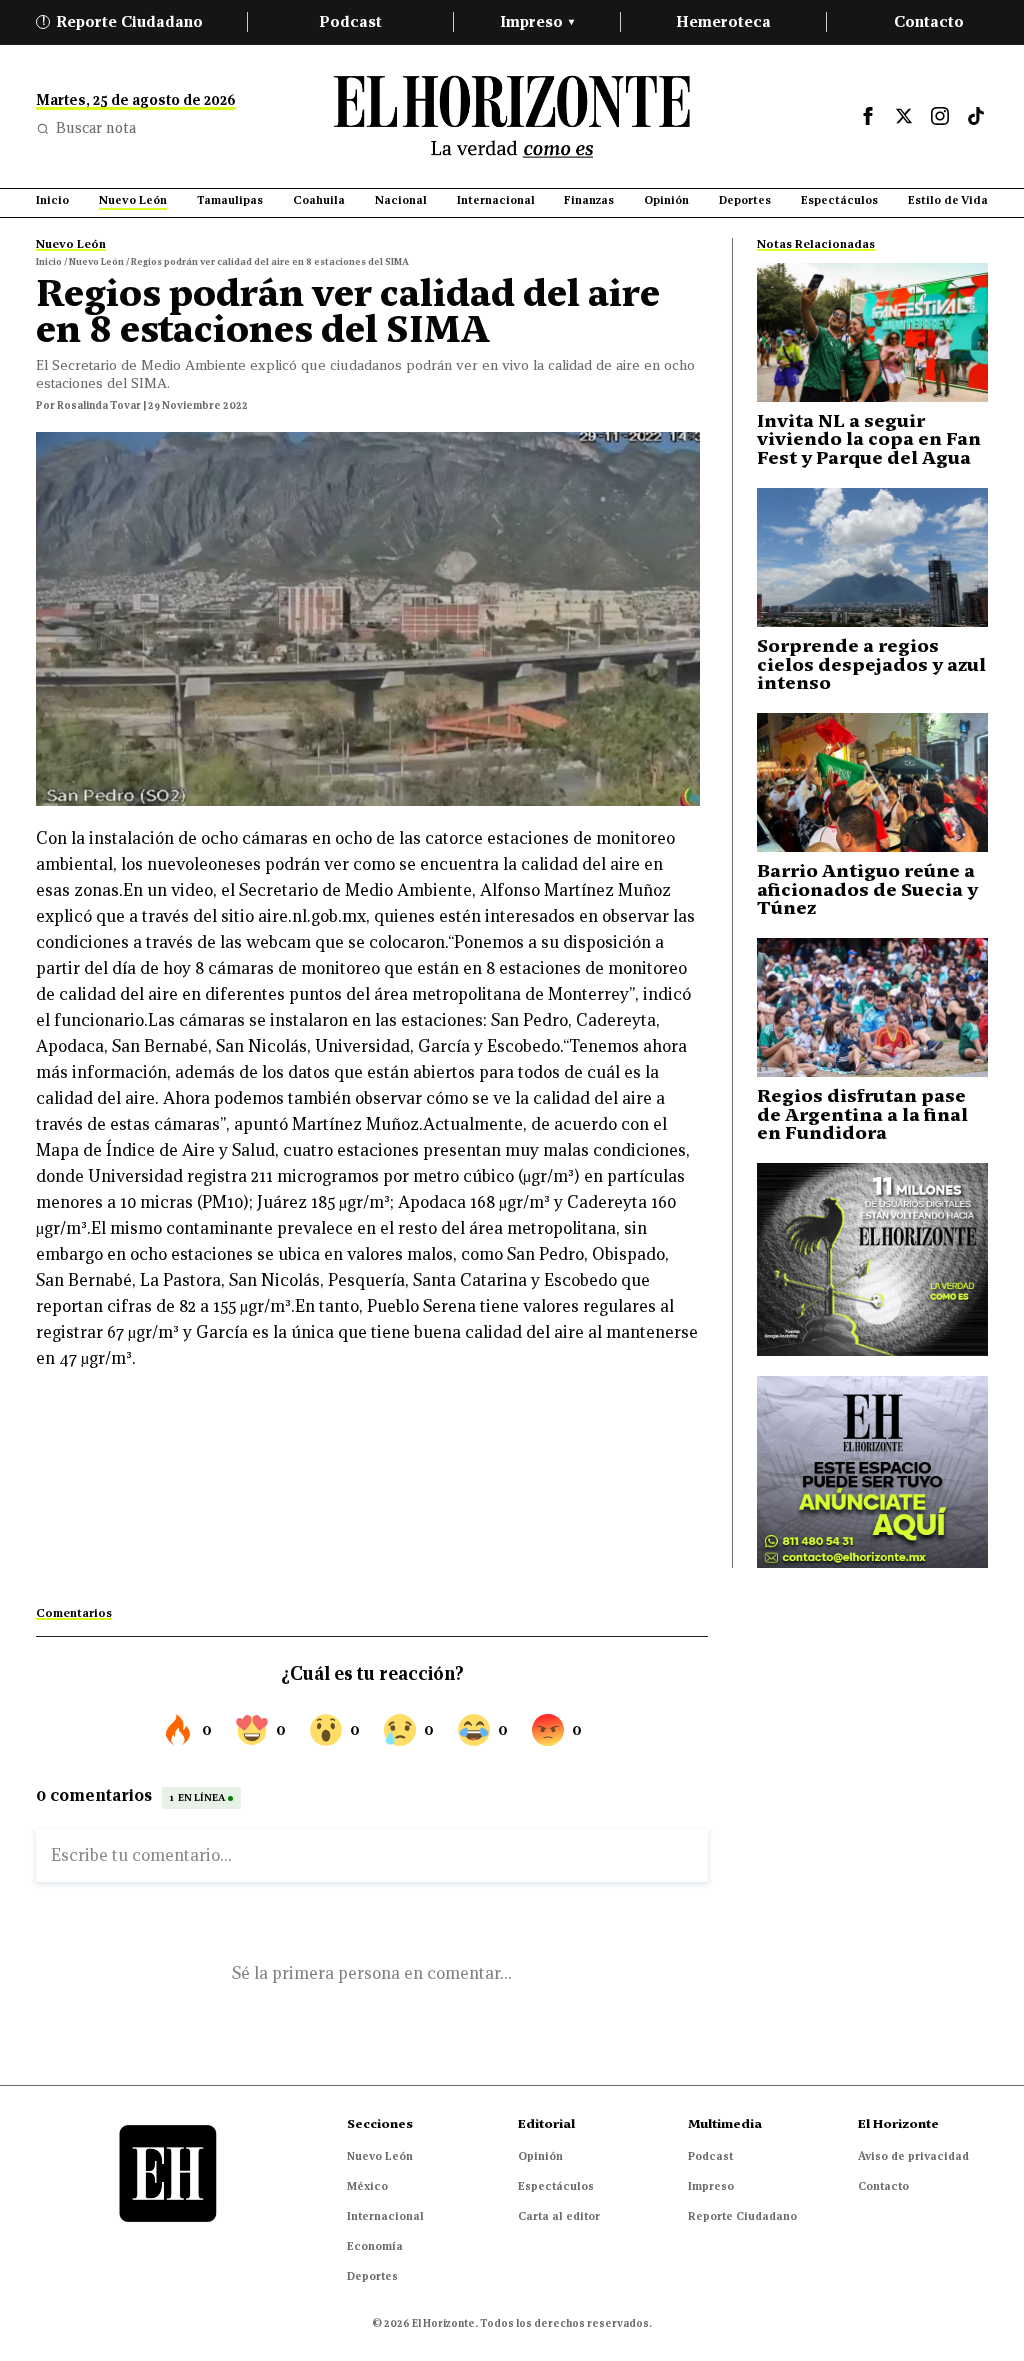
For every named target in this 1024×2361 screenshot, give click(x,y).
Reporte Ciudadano (123, 21)
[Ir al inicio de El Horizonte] (512, 116)
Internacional (385, 2216)
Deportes (372, 2276)
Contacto (929, 21)
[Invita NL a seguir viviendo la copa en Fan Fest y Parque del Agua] (872, 332)
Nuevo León (380, 2156)
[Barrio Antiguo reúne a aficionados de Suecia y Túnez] (872, 782)
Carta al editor (559, 2216)
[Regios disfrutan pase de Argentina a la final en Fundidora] (872, 1007)
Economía (375, 2246)
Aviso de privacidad (913, 2156)
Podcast (350, 21)
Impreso (537, 21)
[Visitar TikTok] (976, 116)
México (367, 2186)
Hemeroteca (723, 21)
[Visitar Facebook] (868, 116)
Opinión (540, 2156)
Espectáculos (556, 2186)
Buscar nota (96, 128)
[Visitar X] (904, 116)
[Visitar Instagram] (940, 116)
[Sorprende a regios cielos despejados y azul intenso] (872, 557)
